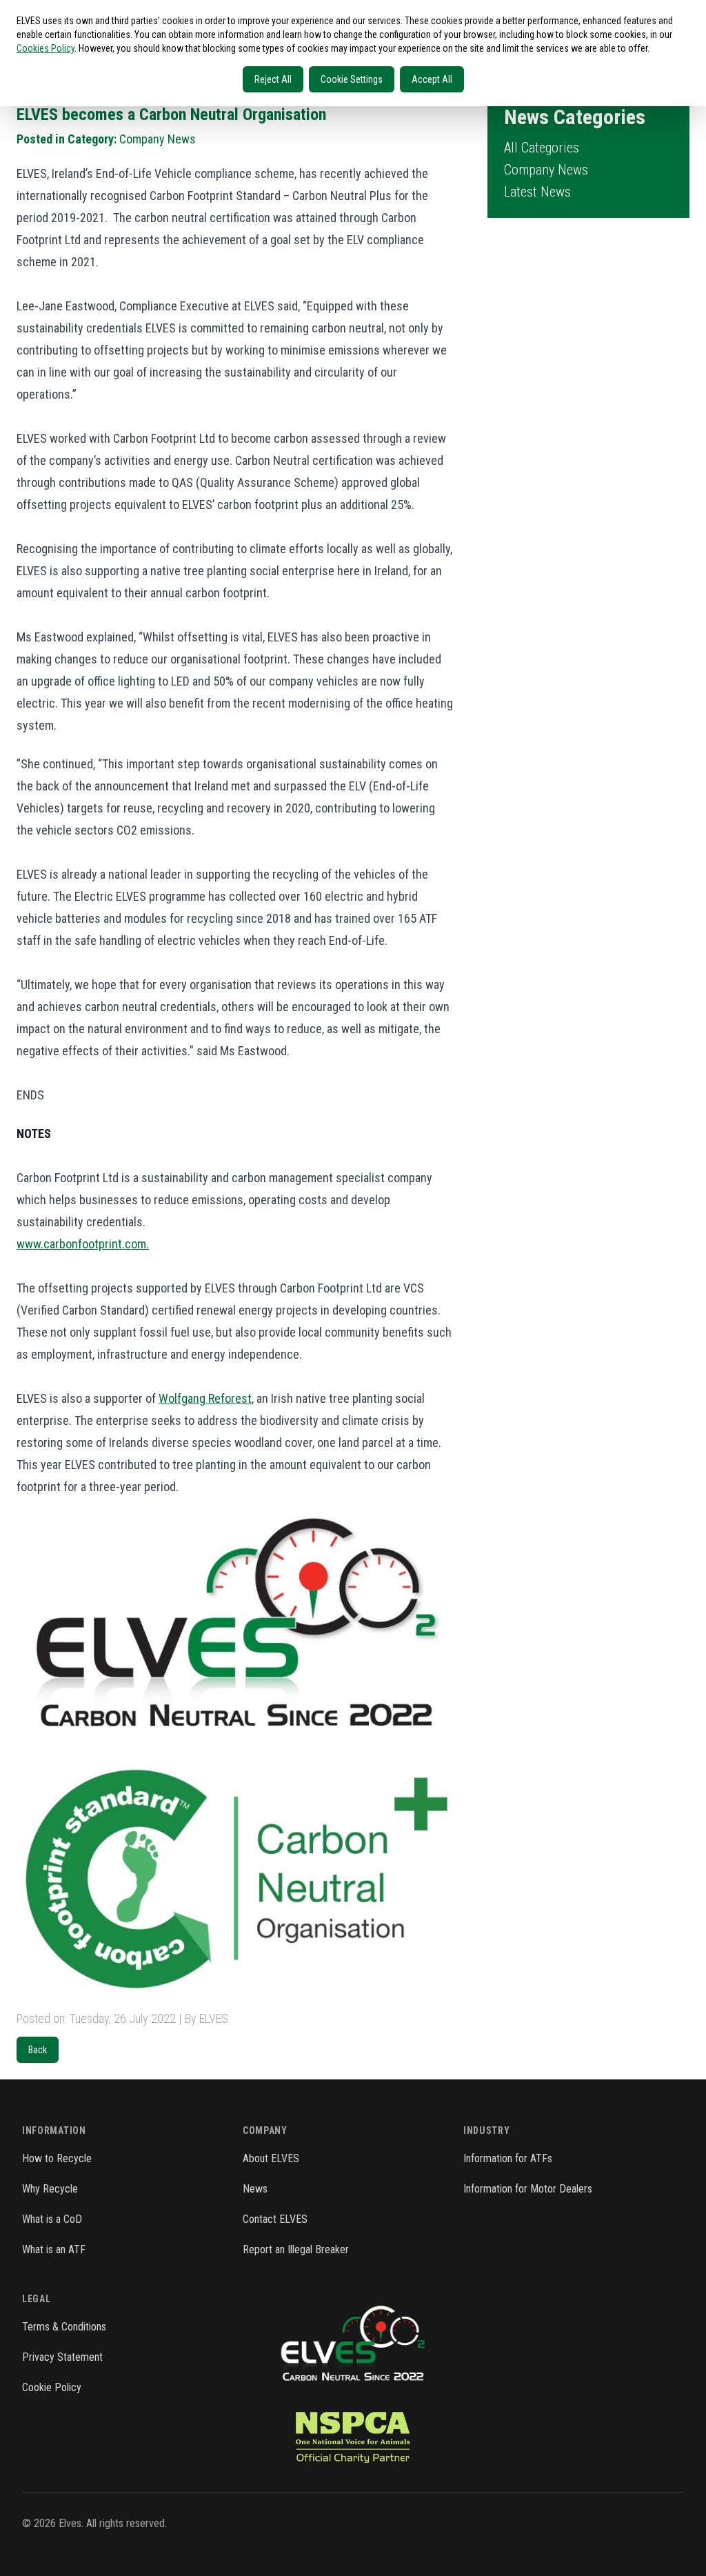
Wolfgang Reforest (205, 1398)
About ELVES (271, 2158)
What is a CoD (52, 2219)
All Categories (542, 148)
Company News (546, 170)
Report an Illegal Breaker (296, 2249)
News (255, 2189)
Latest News (537, 192)
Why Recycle (50, 2189)
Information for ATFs (508, 2158)
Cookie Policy (52, 2387)
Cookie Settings (352, 79)
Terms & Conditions (64, 2327)
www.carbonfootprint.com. (83, 1244)
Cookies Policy (46, 48)
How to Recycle (57, 2158)
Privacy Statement (62, 2357)
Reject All (273, 79)
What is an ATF (54, 2249)
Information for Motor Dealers (528, 2189)
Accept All (432, 79)
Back (38, 2050)
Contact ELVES (275, 2219)
